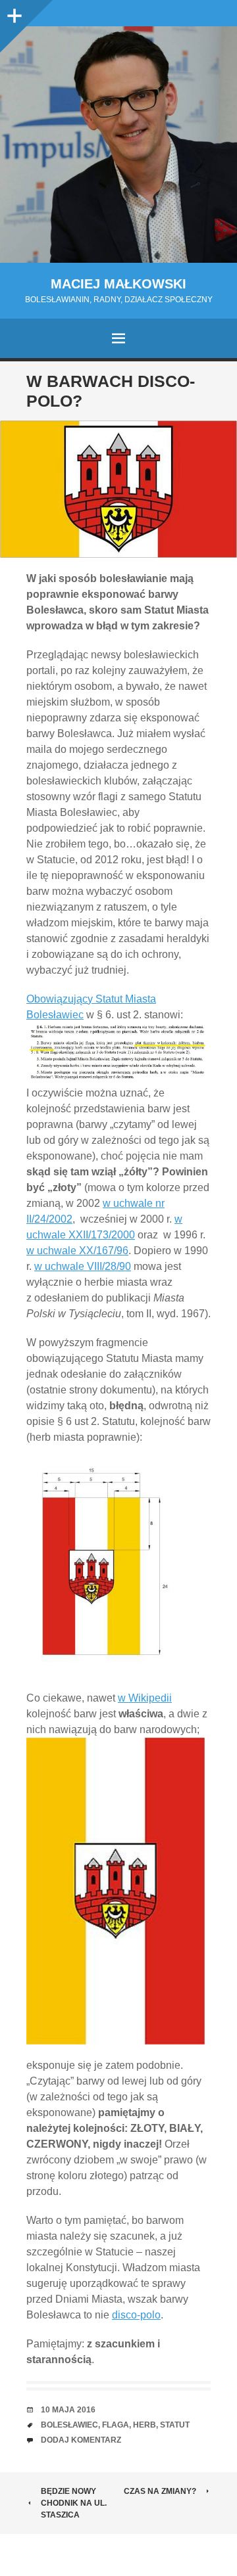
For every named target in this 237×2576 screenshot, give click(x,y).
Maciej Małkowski (118, 284)
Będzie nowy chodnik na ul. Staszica (74, 2503)
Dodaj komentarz (81, 2440)
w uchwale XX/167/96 (77, 1251)
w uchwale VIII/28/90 (83, 1266)
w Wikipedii (145, 1698)
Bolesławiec (69, 2425)
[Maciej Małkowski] (118, 145)
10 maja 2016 (68, 2410)
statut (175, 2425)
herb (145, 2425)
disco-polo (136, 2315)
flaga (116, 2425)
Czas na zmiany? (160, 2491)
